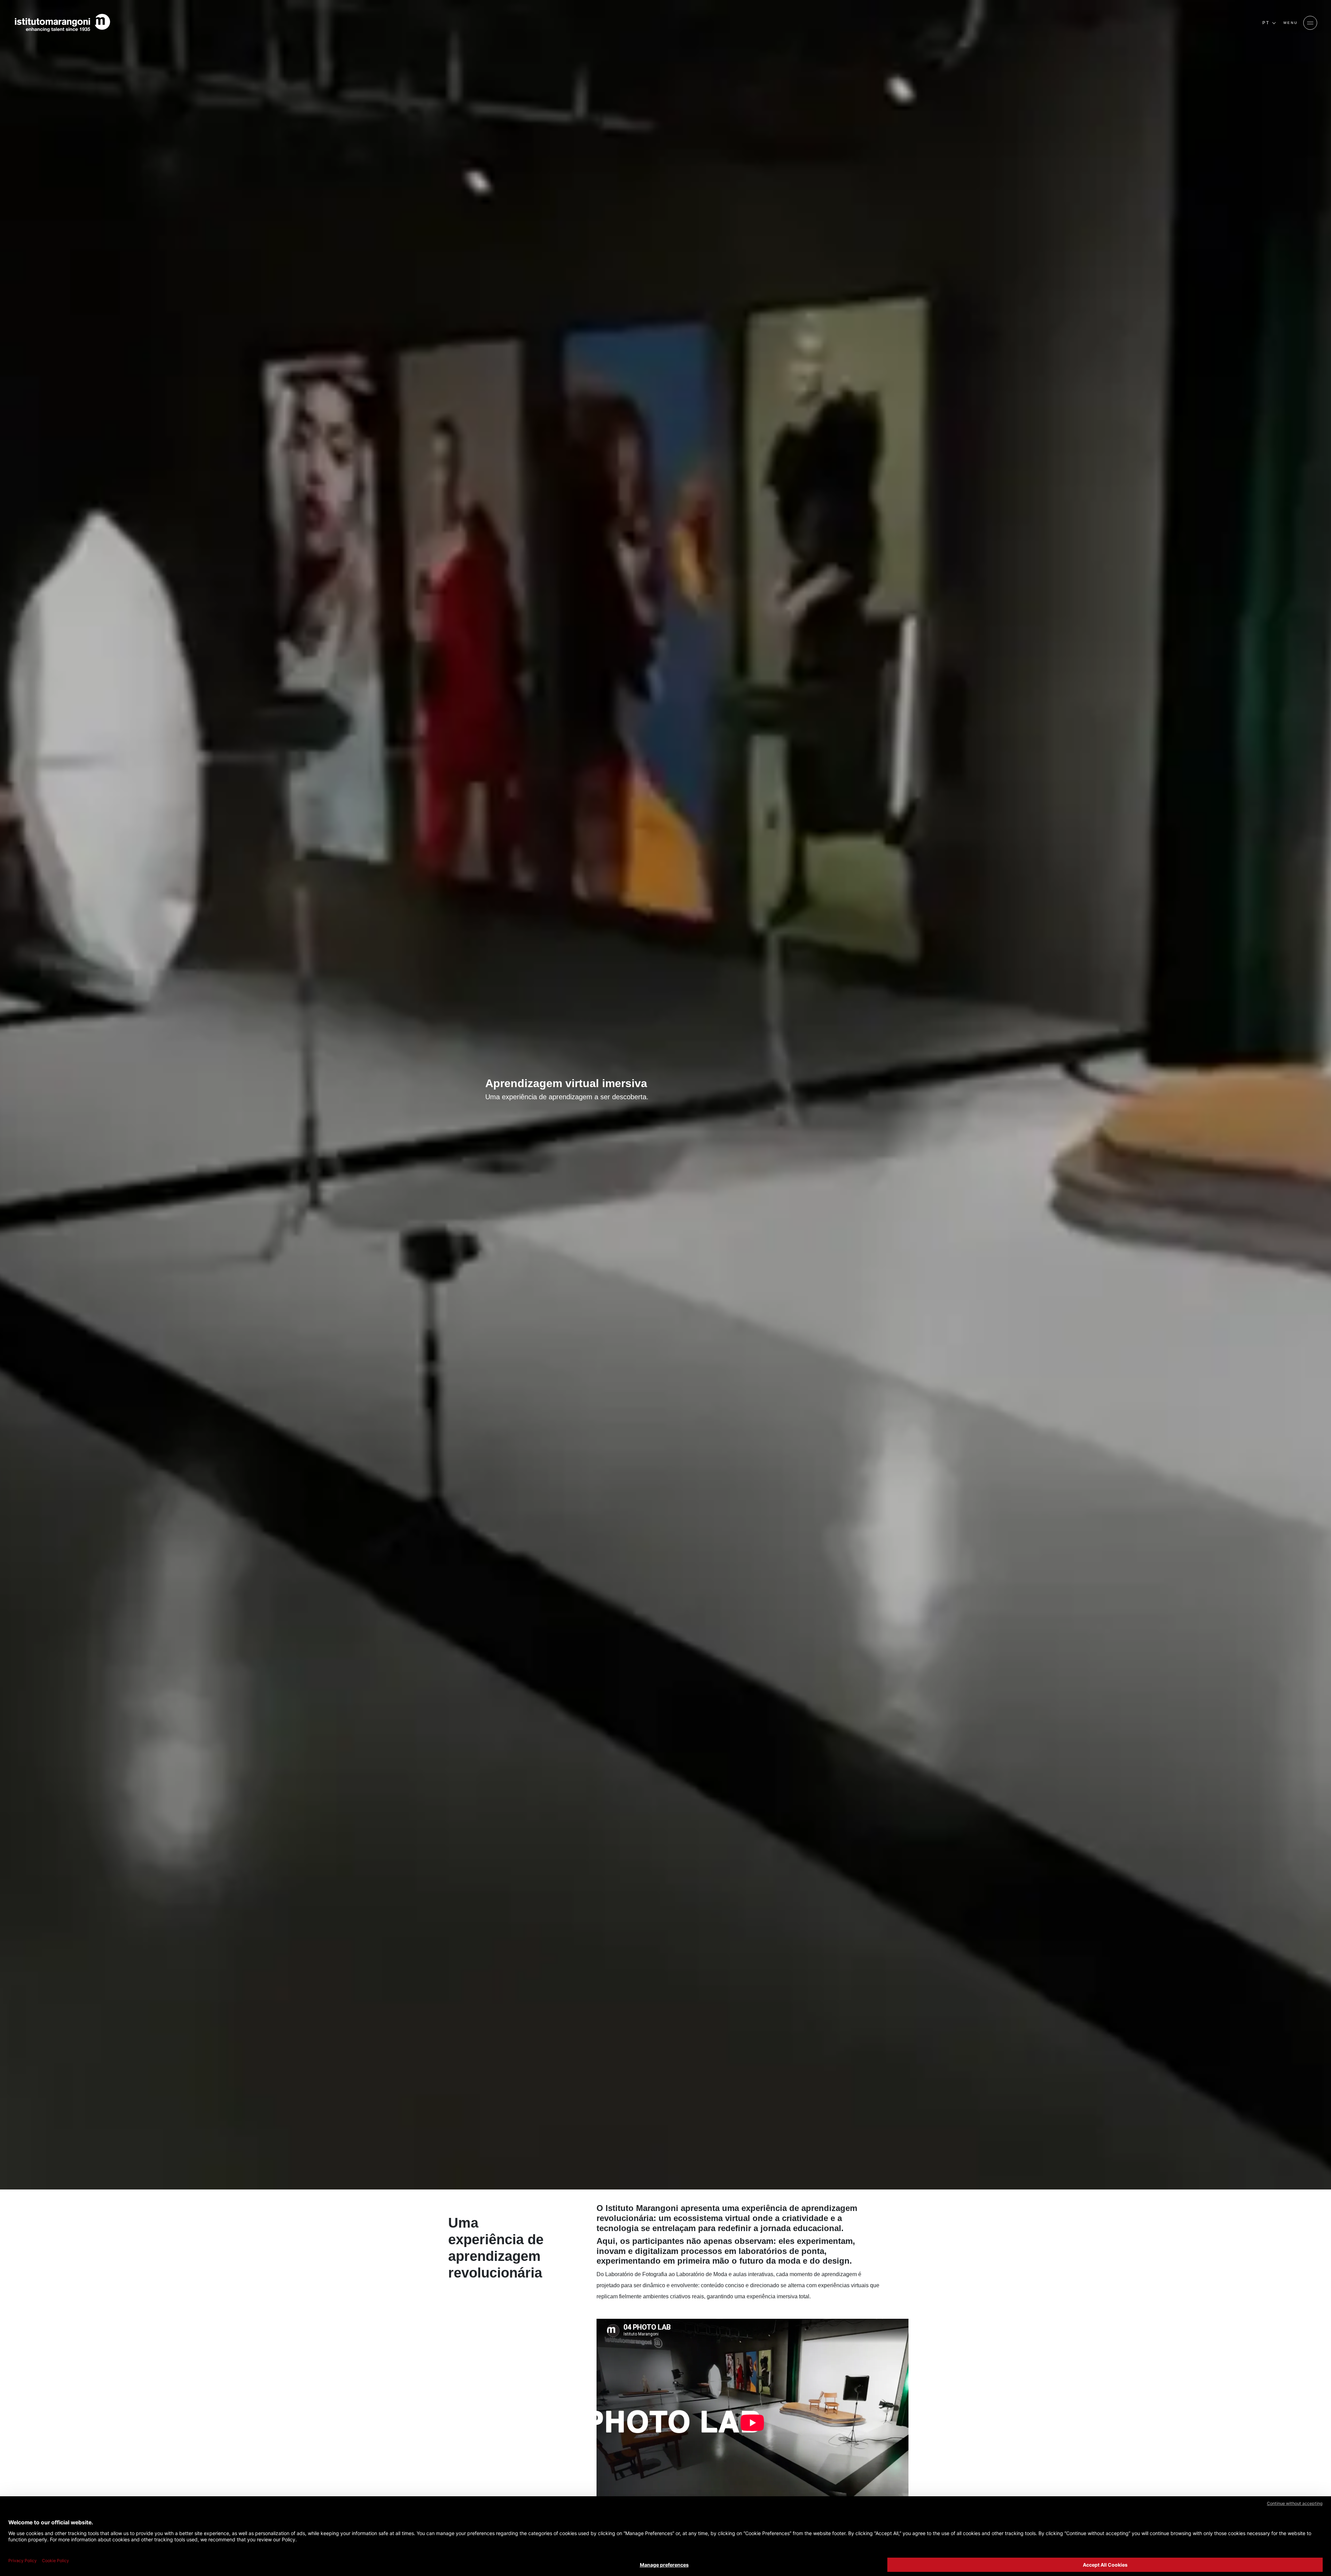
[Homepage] (62, 23)
